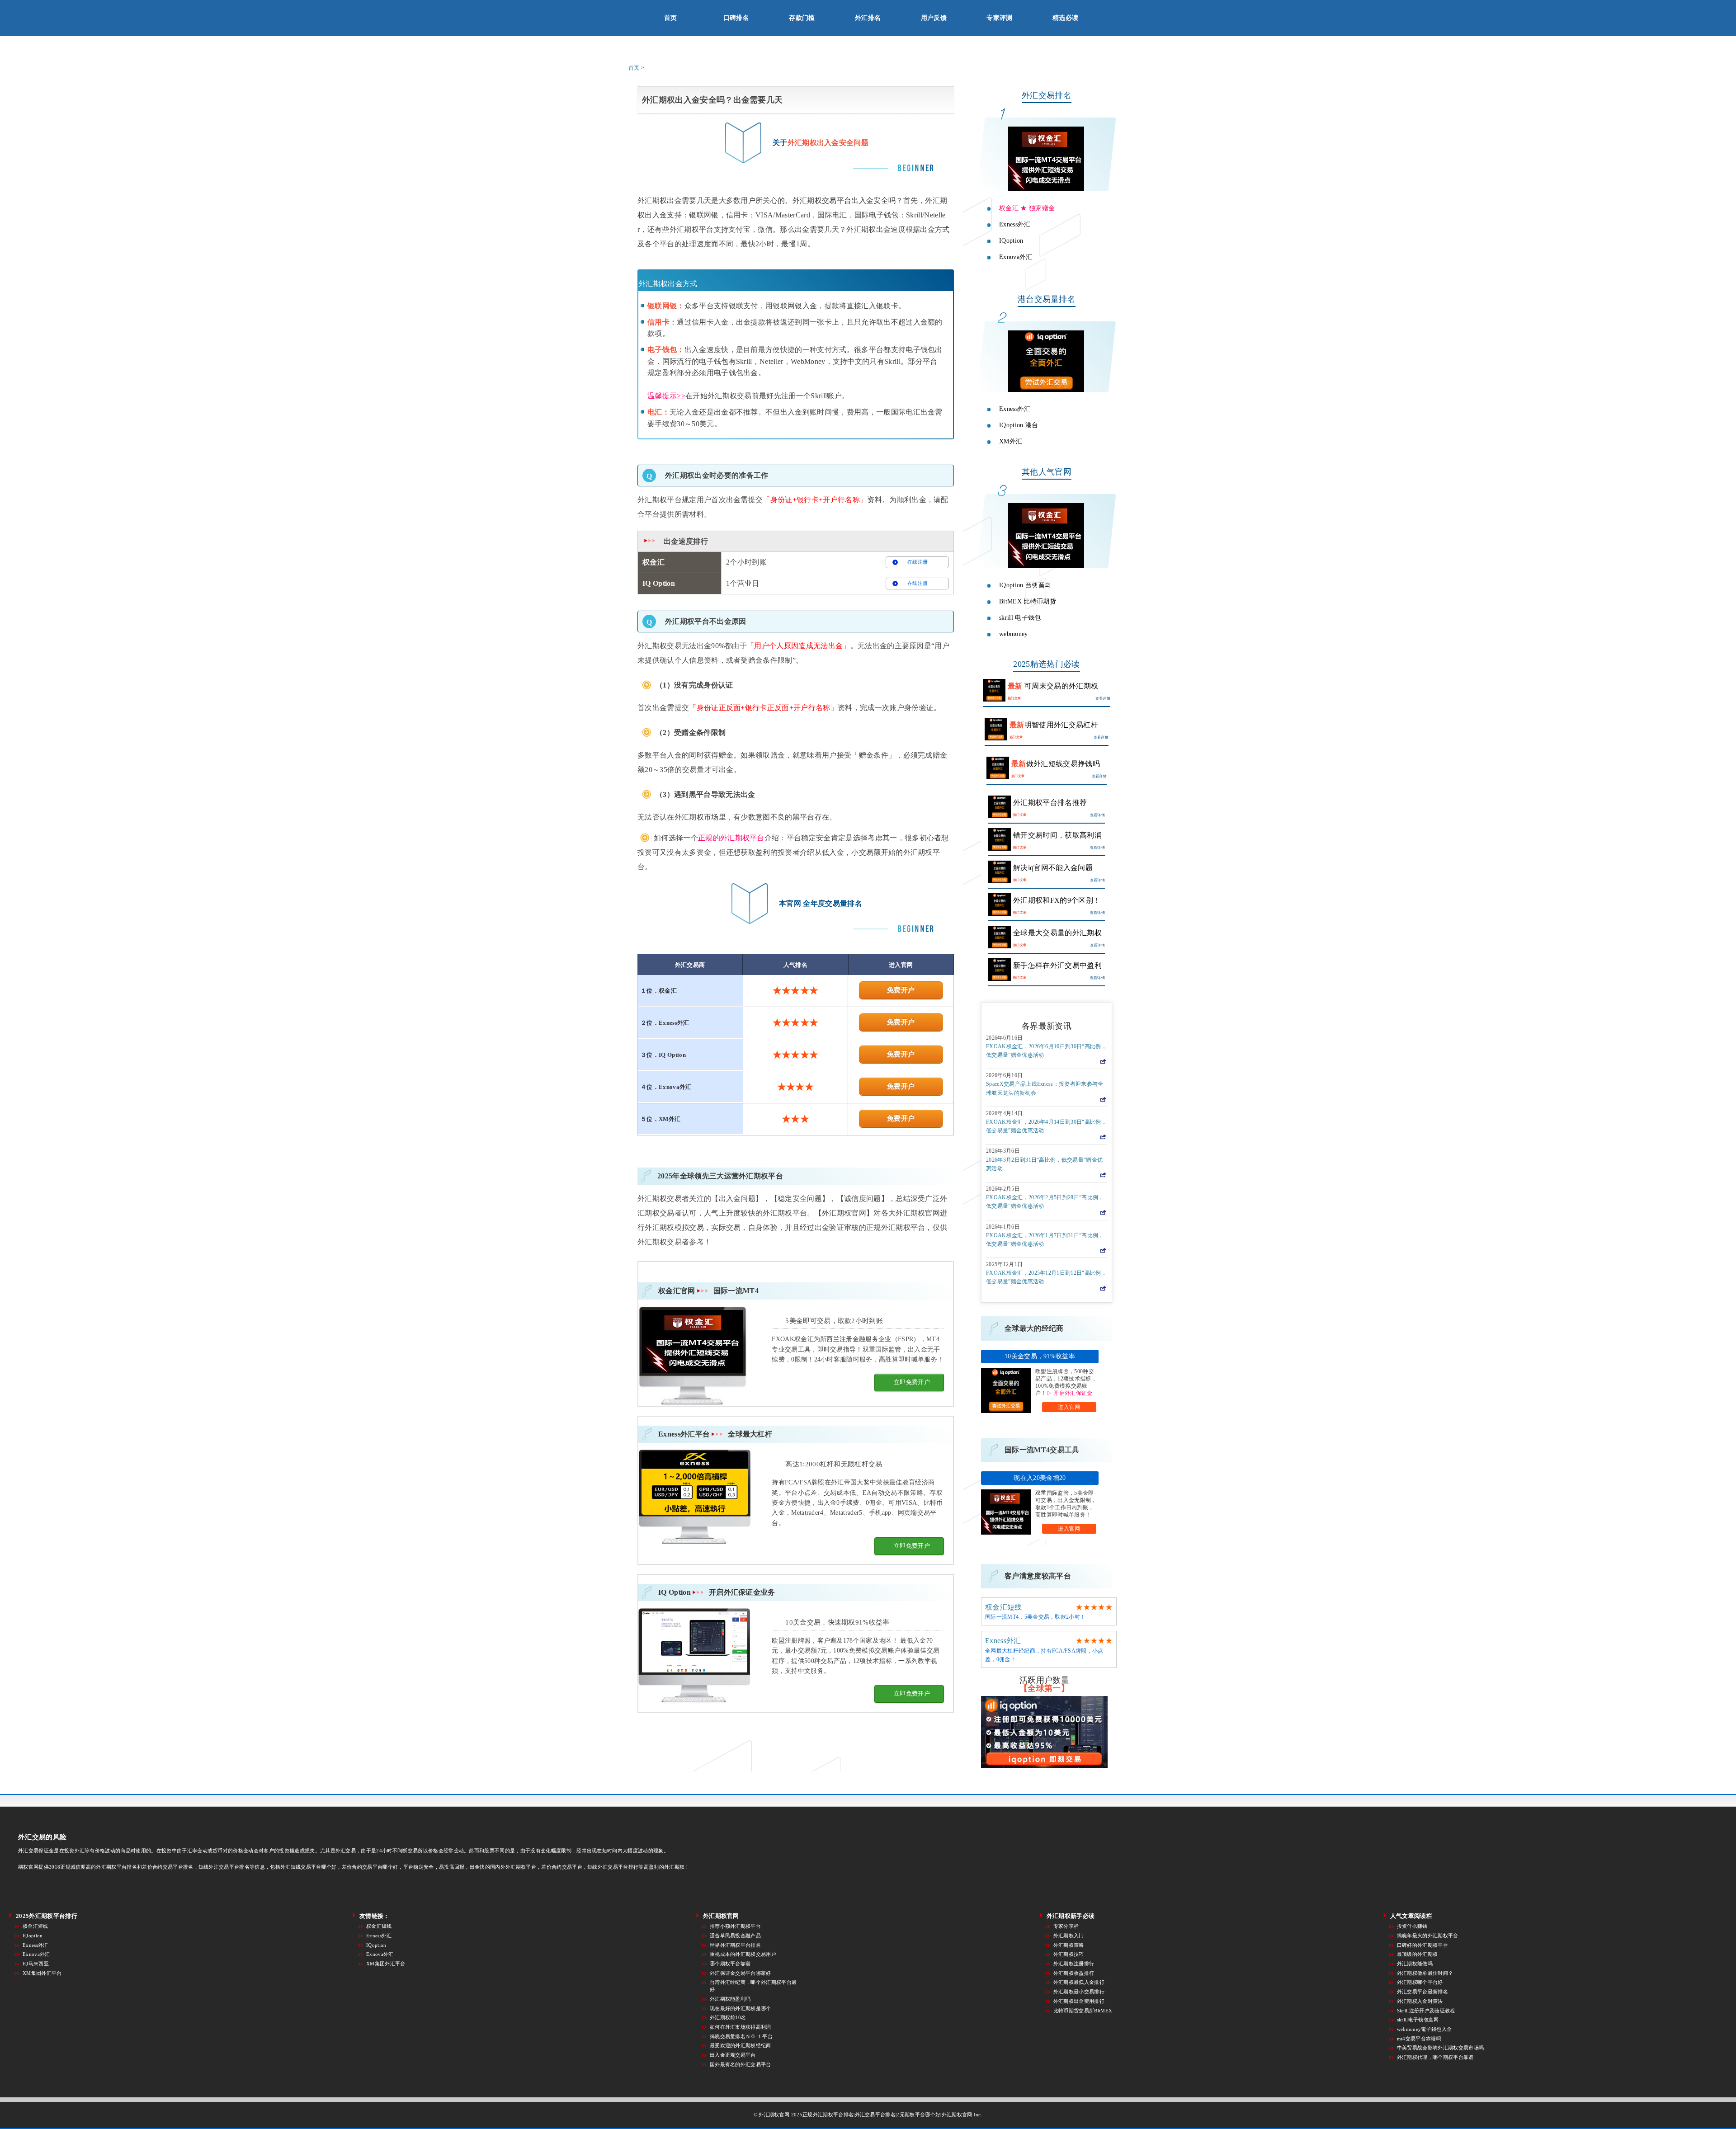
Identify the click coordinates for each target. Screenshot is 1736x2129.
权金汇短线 (1004, 1607)
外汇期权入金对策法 (1420, 2001)
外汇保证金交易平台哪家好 (741, 1973)
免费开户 (901, 990)
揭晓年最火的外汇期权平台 (1428, 1936)
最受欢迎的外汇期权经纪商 (741, 2045)
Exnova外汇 (1016, 257)
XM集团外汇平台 (42, 1973)
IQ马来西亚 (36, 1964)
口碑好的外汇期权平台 (1422, 1945)
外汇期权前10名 (728, 2017)
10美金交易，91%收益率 (1040, 1356)
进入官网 (1069, 1407)
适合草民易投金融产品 (735, 1936)
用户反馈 (934, 18)
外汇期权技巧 (1069, 1954)
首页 (671, 18)
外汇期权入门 (1069, 1936)
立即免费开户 (912, 1382)
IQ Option (717, 1592)
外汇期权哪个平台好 (1420, 1982)
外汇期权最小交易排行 (1079, 1992)
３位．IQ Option (663, 1055)
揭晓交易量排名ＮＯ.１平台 (741, 2036)
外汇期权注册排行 (1074, 1964)
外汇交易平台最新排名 (1422, 1992)
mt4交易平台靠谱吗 (1419, 2039)
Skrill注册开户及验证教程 (1426, 2011)
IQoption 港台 (1019, 425)
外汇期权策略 (1069, 1945)
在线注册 (918, 562)
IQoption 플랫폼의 (1025, 585)
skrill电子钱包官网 (1418, 2020)
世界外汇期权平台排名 (735, 1945)
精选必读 (1065, 18)
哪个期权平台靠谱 (730, 1964)
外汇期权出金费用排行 (1079, 2001)
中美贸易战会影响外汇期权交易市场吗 (1440, 2048)
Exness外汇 (1015, 224)
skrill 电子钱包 (1020, 617)
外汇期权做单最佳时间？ (1425, 1973)
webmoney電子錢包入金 (1424, 2029)
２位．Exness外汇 (665, 1023)
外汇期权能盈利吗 (730, 1999)
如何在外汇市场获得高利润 (741, 2027)
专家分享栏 (1066, 1926)
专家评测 (999, 18)
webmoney (1014, 634)
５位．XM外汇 (660, 1119)
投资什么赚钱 (1412, 1926)
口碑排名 (736, 18)
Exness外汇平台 (715, 1434)
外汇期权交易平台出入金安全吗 (844, 200)
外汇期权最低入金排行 (1079, 1982)
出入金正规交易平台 (733, 2055)
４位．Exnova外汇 (666, 1087)
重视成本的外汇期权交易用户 (743, 1954)
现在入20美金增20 (1040, 1478)
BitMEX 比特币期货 (1028, 601)
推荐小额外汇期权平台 (735, 1926)
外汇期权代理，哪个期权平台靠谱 (1435, 2057)
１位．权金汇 (659, 991)
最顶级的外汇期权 (1418, 1954)
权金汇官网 (708, 1291)
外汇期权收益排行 (1074, 1973)
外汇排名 (868, 18)
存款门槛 (802, 18)
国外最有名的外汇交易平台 (741, 2064)
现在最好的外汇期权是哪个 (741, 2008)
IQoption (1011, 240)
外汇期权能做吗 (1415, 1964)
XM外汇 (1011, 441)
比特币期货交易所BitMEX (1083, 2011)
